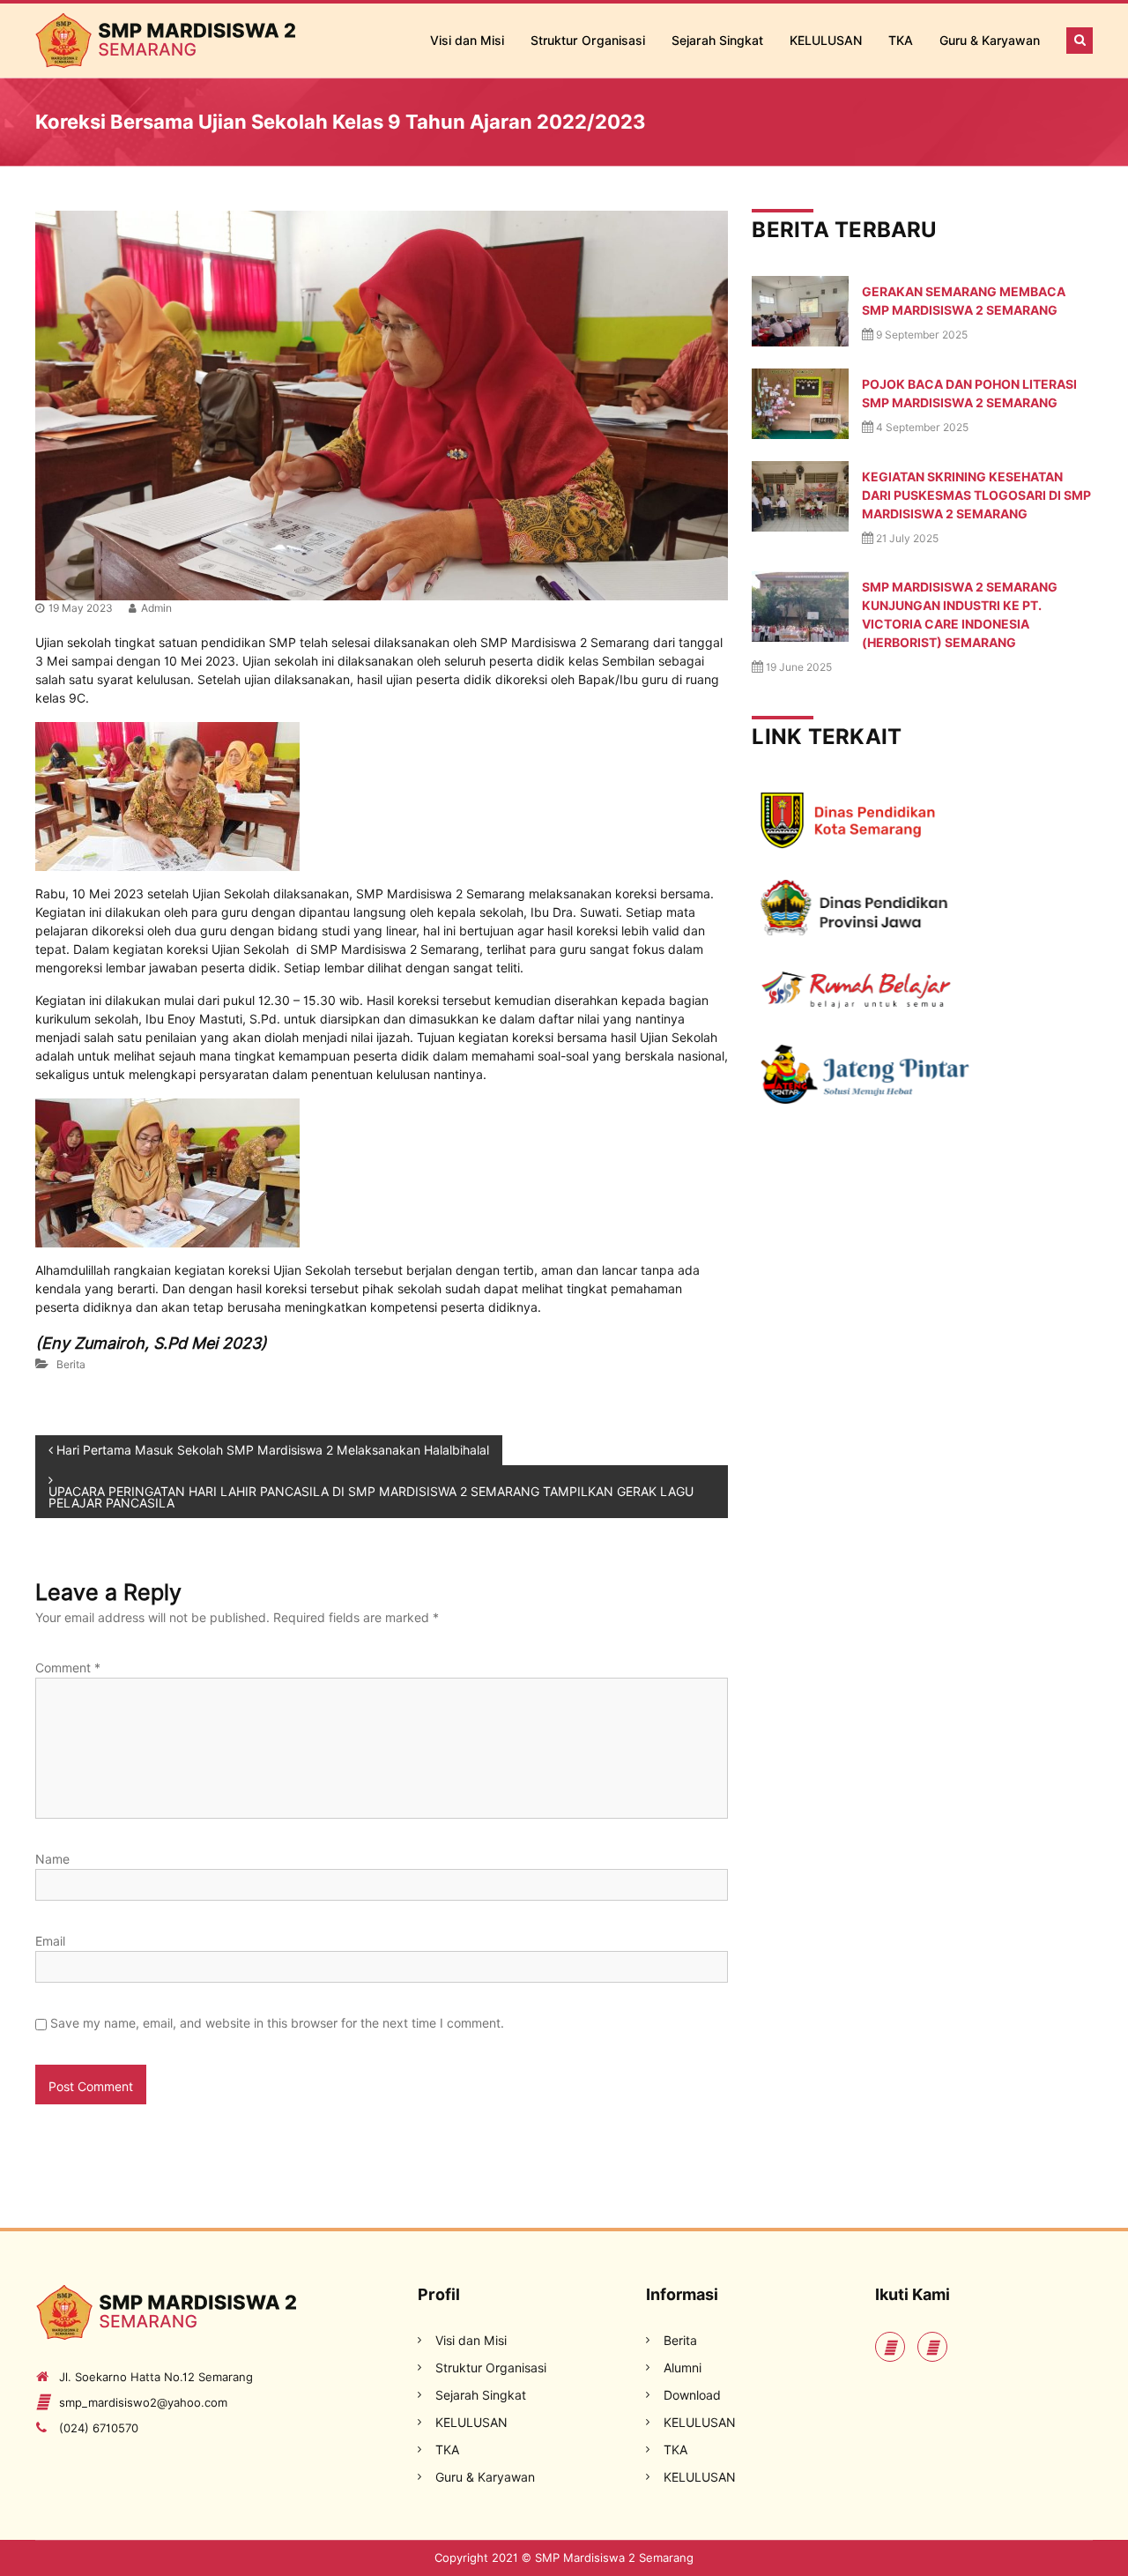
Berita (71, 1364)
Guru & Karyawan (990, 41)
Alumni (683, 2368)
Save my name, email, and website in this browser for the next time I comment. (277, 2023)
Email (50, 1941)
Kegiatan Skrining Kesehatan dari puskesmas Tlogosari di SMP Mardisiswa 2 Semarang (976, 495)
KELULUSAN (826, 41)
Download (692, 2395)
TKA (901, 41)
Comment (68, 1668)
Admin (156, 608)
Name (52, 1859)
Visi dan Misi (467, 41)
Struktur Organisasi (588, 41)
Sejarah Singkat (717, 41)
